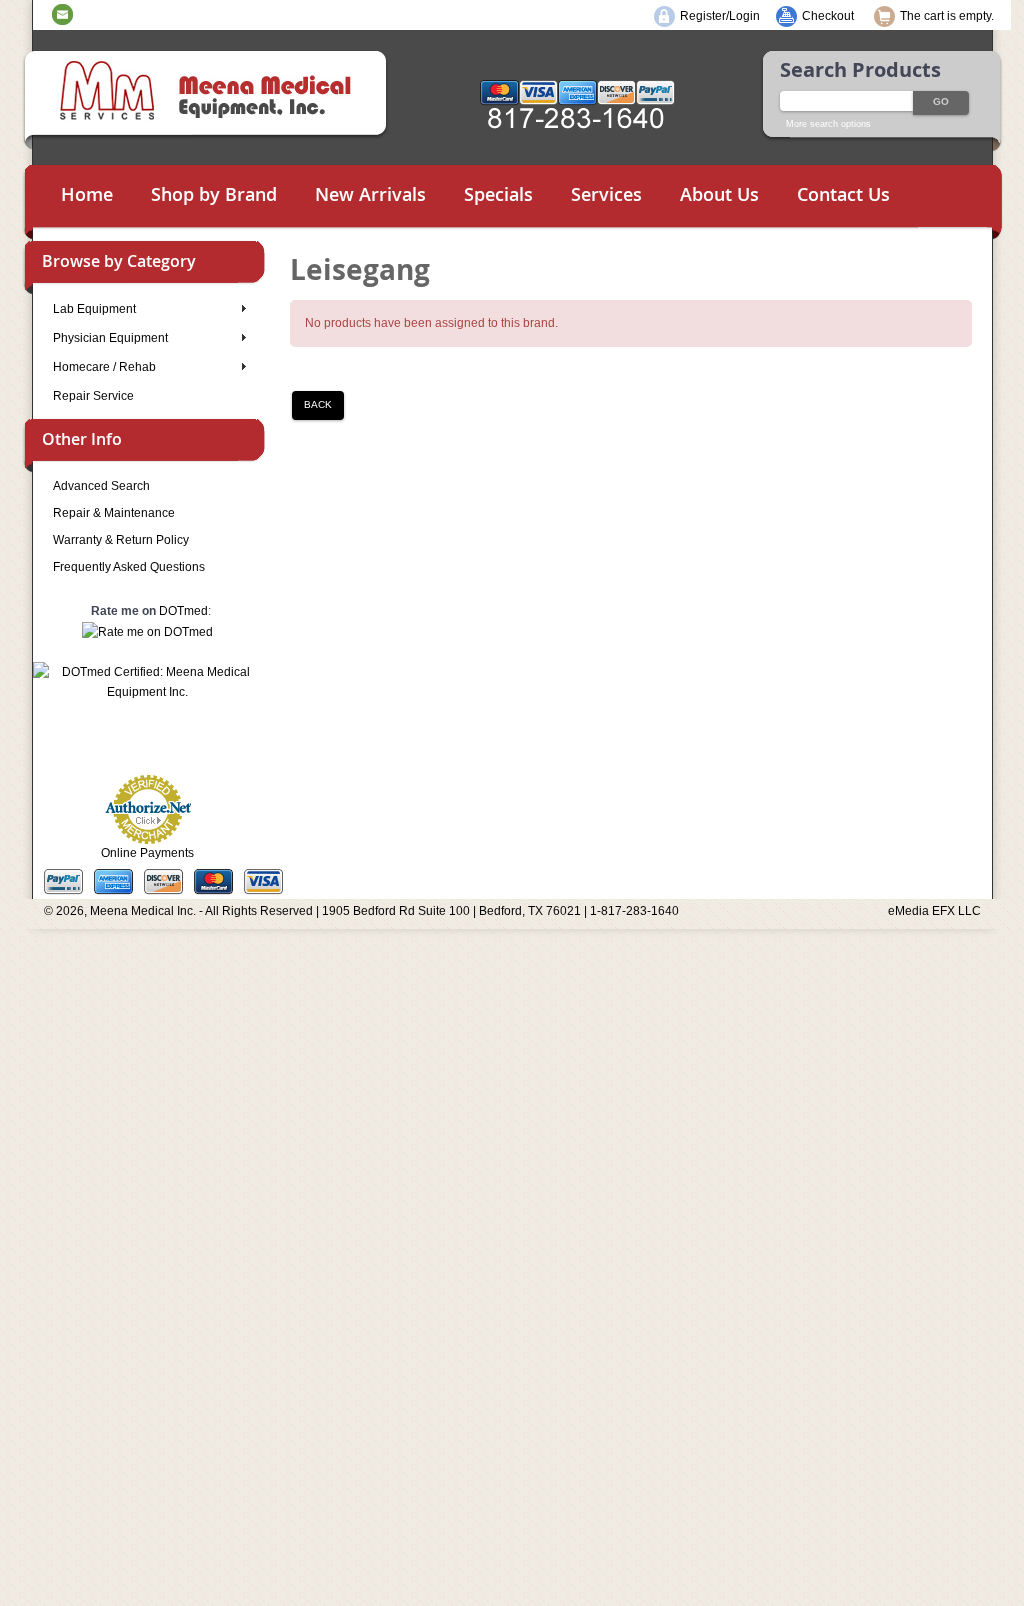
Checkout (828, 16)
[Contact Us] (62, 14)
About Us (719, 194)
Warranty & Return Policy (121, 540)
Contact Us (843, 194)
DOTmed (183, 611)
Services (606, 194)
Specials (498, 194)
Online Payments (147, 853)
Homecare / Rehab (104, 367)
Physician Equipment (110, 338)
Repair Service (93, 396)
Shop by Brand (214, 194)
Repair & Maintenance (114, 513)
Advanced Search (101, 486)
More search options (828, 124)
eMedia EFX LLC (934, 911)
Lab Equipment (94, 309)
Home (87, 194)
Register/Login (720, 16)
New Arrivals (370, 194)
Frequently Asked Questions (129, 567)
